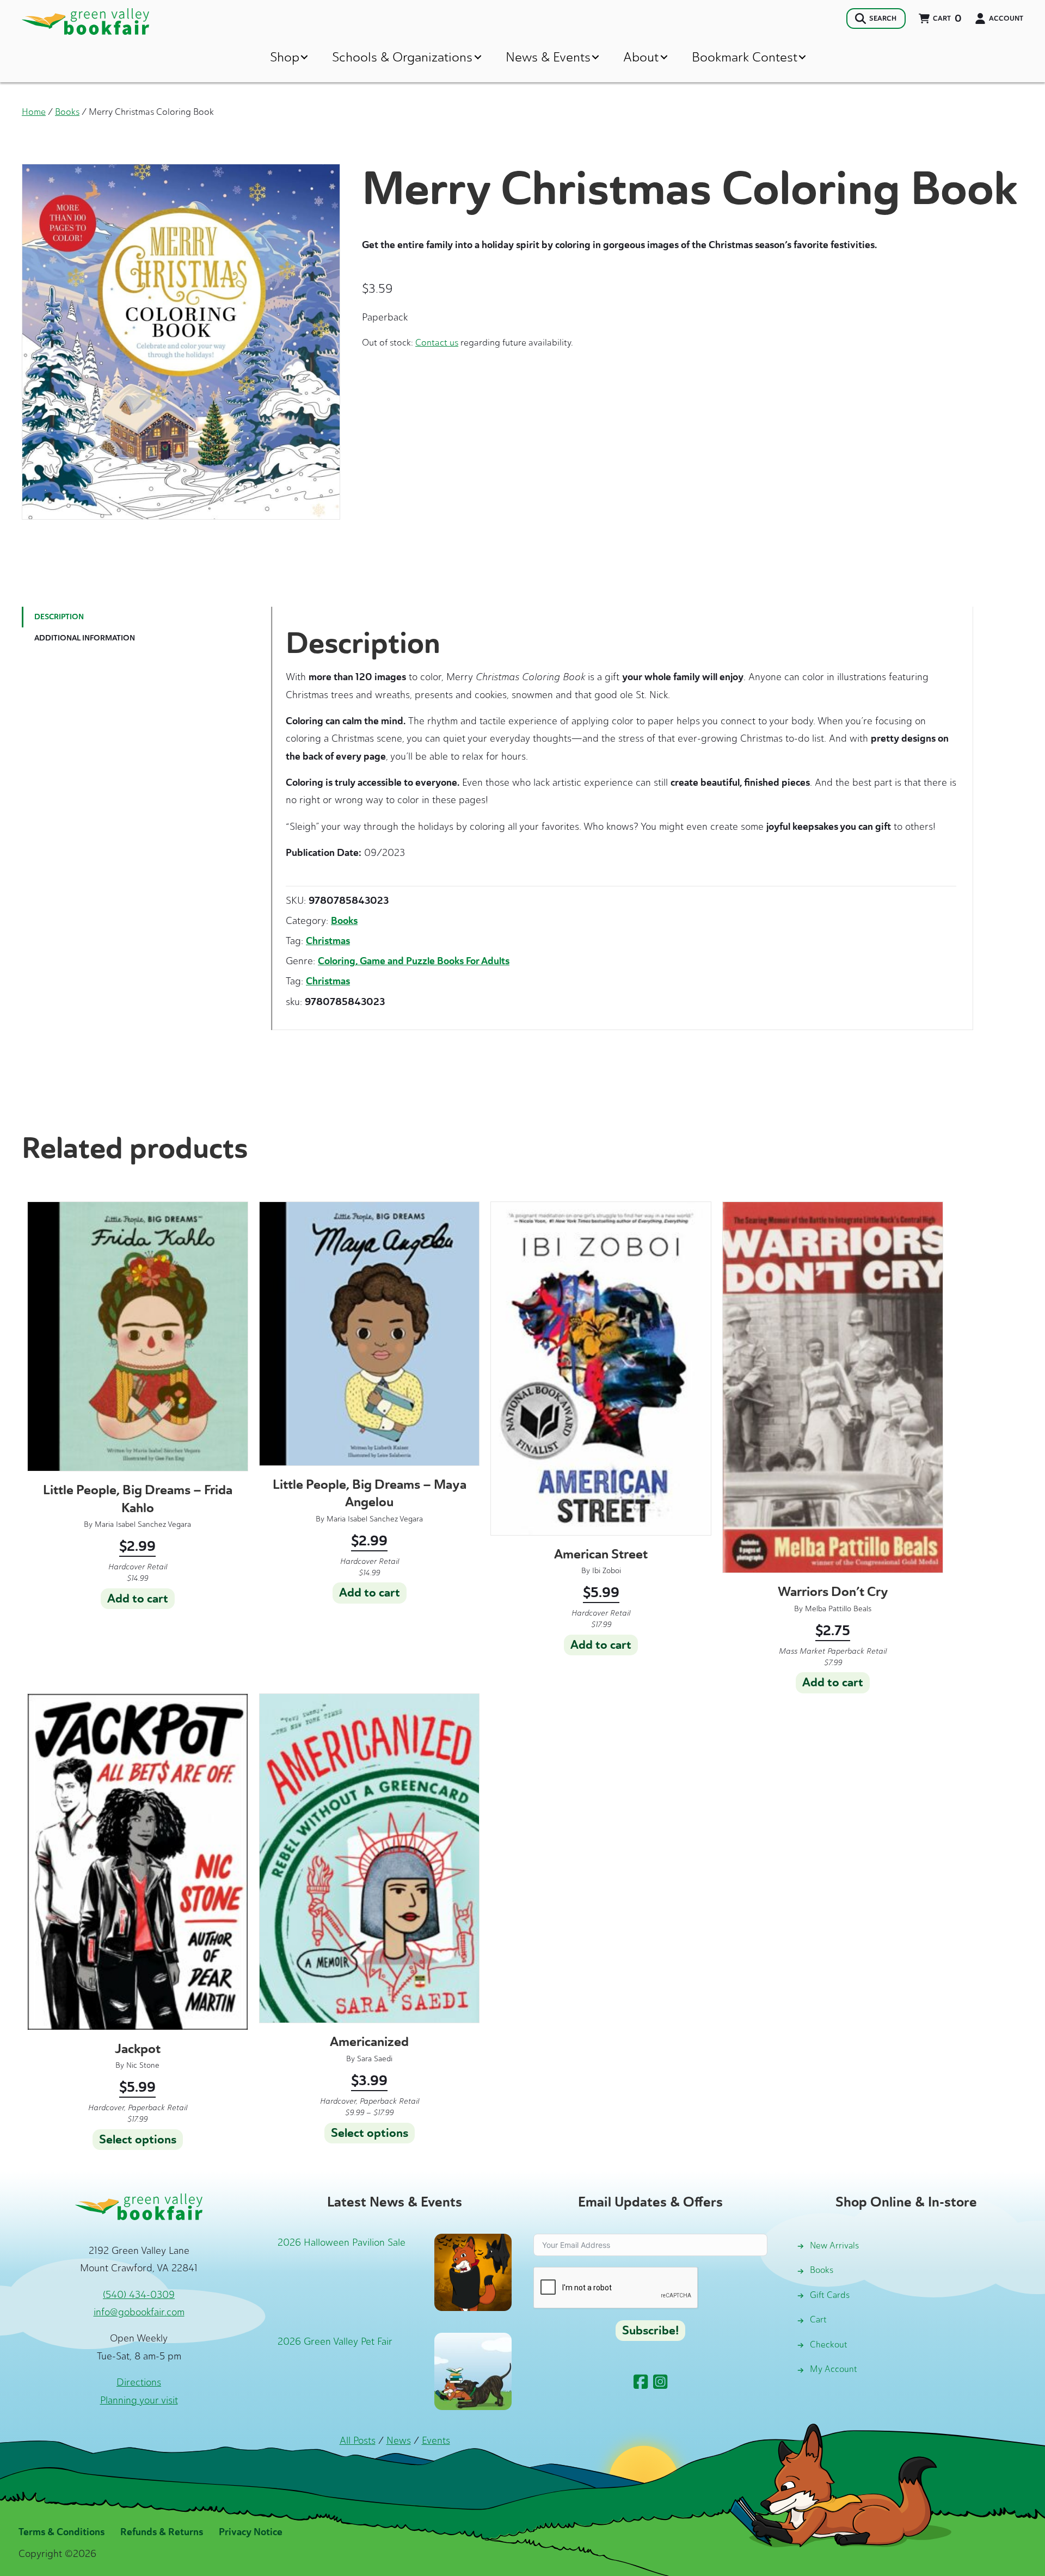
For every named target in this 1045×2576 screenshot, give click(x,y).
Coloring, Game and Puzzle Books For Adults (414, 961)
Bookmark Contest (745, 57)
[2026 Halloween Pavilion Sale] (473, 2271)
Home (34, 112)
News (399, 2441)
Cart (818, 2319)
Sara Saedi (375, 2059)
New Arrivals (834, 2245)
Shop (285, 57)
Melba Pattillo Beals (838, 1609)
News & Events (548, 57)
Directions (139, 2382)
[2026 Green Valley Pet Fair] (473, 2370)
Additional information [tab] (85, 638)
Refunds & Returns (162, 2532)
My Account (834, 2369)
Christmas (328, 941)
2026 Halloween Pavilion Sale (342, 2242)
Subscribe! (650, 2331)
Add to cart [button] (138, 1599)
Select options (138, 2140)
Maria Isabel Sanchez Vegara (143, 1524)
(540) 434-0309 (139, 2295)
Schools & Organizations (402, 57)
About (641, 57)
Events (436, 2441)
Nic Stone (143, 2065)
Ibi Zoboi (607, 1571)
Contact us (437, 342)
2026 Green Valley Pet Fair (335, 2341)
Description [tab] (59, 617)
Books (67, 112)
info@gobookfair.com (139, 2312)
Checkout (829, 2344)
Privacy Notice (251, 2532)
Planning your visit (139, 2400)
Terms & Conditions (62, 2532)
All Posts (358, 2441)
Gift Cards (830, 2295)
